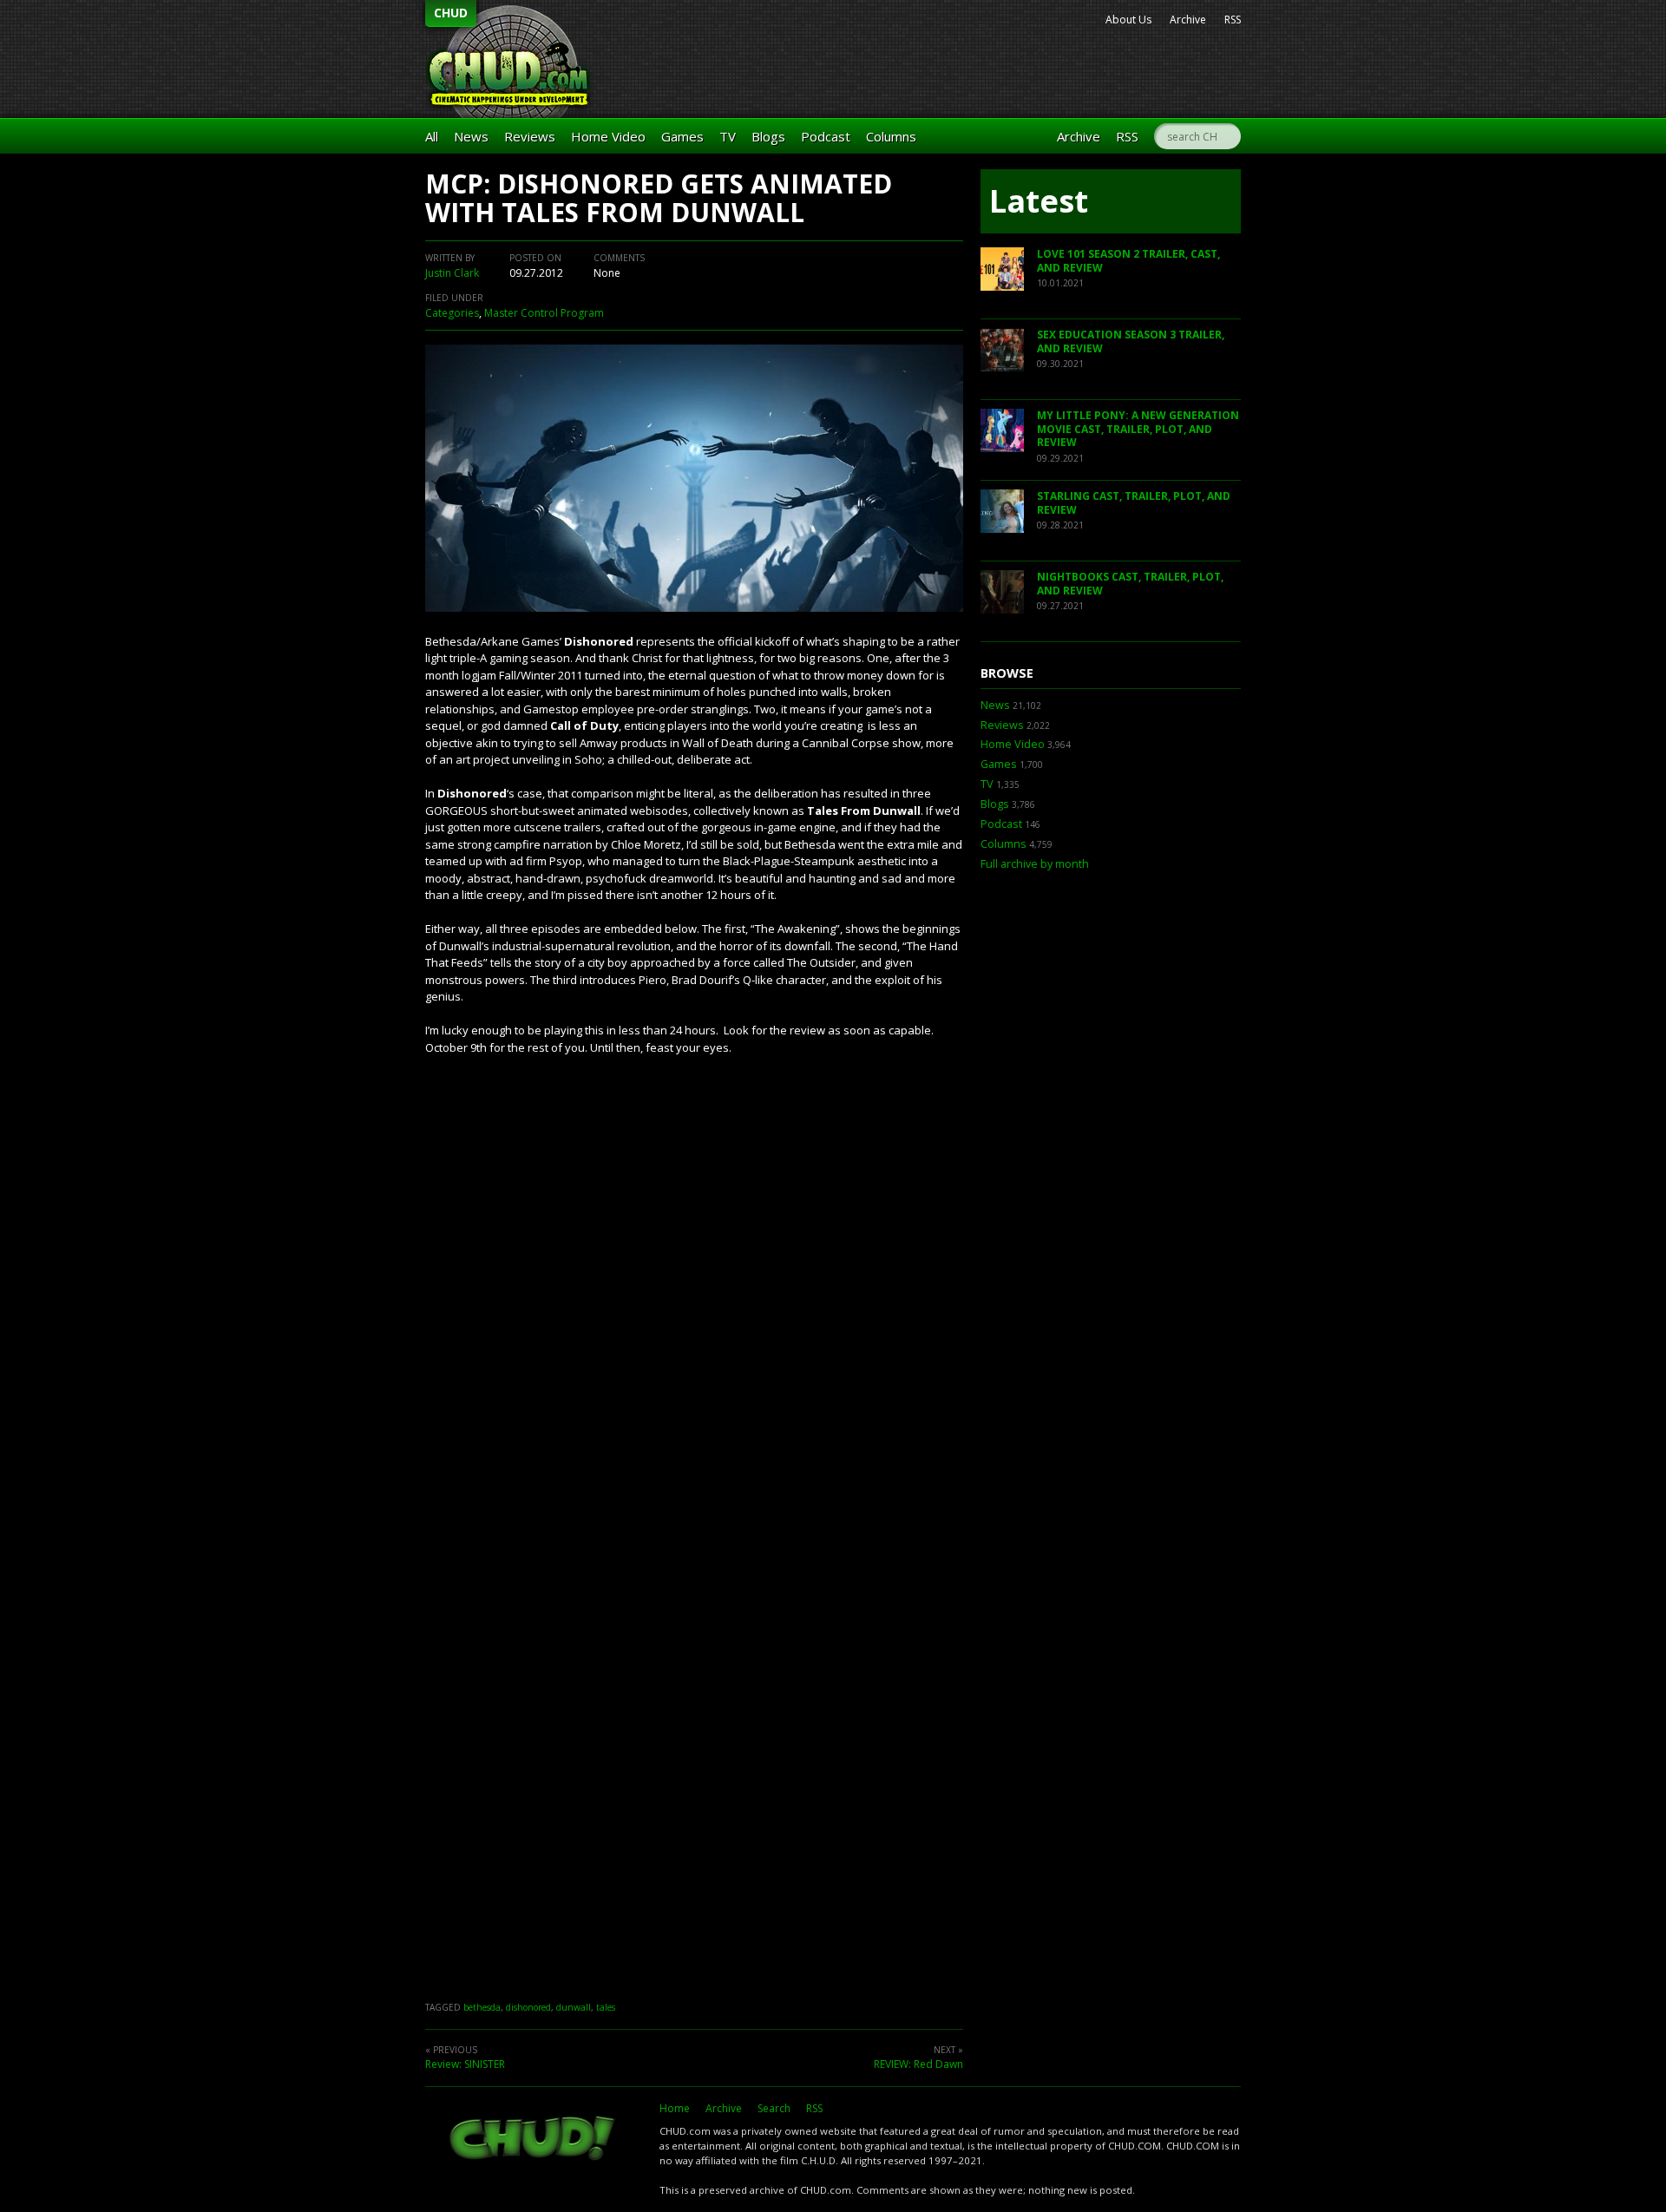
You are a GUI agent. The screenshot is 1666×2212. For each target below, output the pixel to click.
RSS (1233, 20)
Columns (891, 136)
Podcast (826, 136)
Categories (452, 313)
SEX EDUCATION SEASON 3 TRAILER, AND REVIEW (1131, 341)
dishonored (528, 2007)
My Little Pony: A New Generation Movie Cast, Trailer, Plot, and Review (1138, 429)
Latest (1039, 201)
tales (606, 2007)
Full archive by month (1035, 864)
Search (774, 2108)
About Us (1128, 20)
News (471, 136)
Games (682, 136)
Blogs (768, 136)
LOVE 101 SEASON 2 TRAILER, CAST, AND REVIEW (1128, 261)
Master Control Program (544, 313)
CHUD (451, 13)
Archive (1188, 20)
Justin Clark (452, 273)
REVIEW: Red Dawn (918, 2064)
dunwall (574, 2007)
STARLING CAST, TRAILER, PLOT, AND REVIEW (1134, 503)
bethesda (482, 2007)
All (432, 136)
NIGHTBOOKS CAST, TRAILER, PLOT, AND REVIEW (1130, 584)
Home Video (608, 136)
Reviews (530, 136)
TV (728, 136)
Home (675, 2108)
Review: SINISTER (465, 2064)
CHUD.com (534, 2140)
